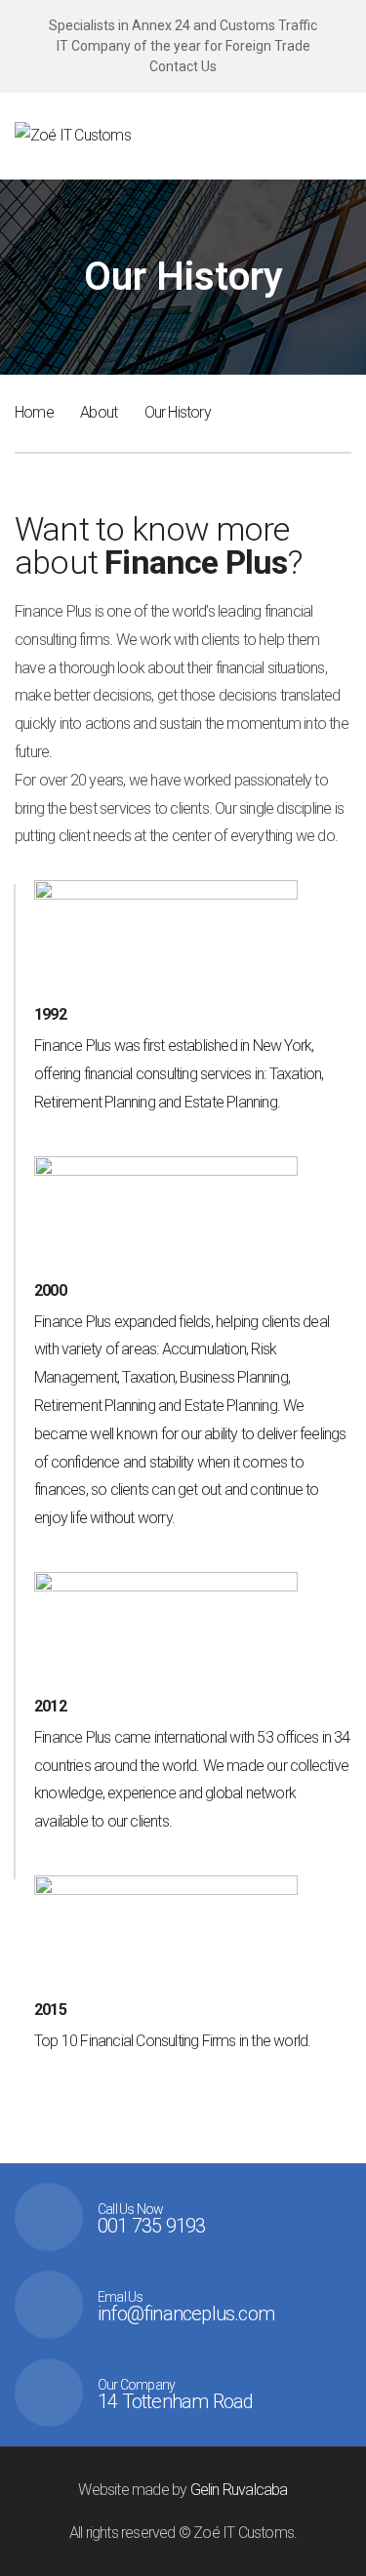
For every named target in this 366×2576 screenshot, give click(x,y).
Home (34, 412)
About (99, 412)
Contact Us (183, 66)
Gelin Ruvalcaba (239, 2490)
